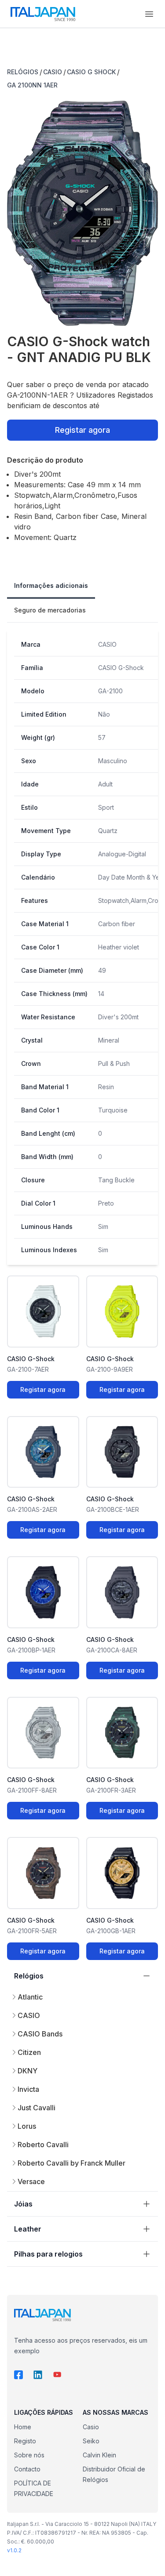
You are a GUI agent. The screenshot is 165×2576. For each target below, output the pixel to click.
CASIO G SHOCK (91, 72)
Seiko (91, 2441)
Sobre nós (29, 2455)
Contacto (27, 2469)
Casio (91, 2427)
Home (23, 2427)
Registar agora (82, 430)
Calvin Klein (99, 2455)
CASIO (53, 72)
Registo (25, 2441)
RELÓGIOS (23, 72)
